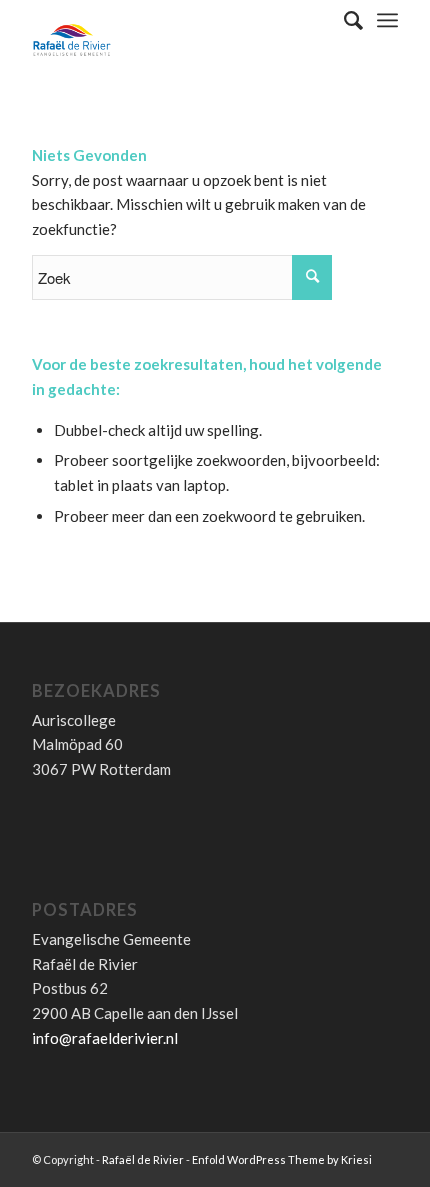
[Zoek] (343, 20)
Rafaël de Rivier (143, 1159)
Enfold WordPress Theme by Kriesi (282, 1159)
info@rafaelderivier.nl (105, 1038)
